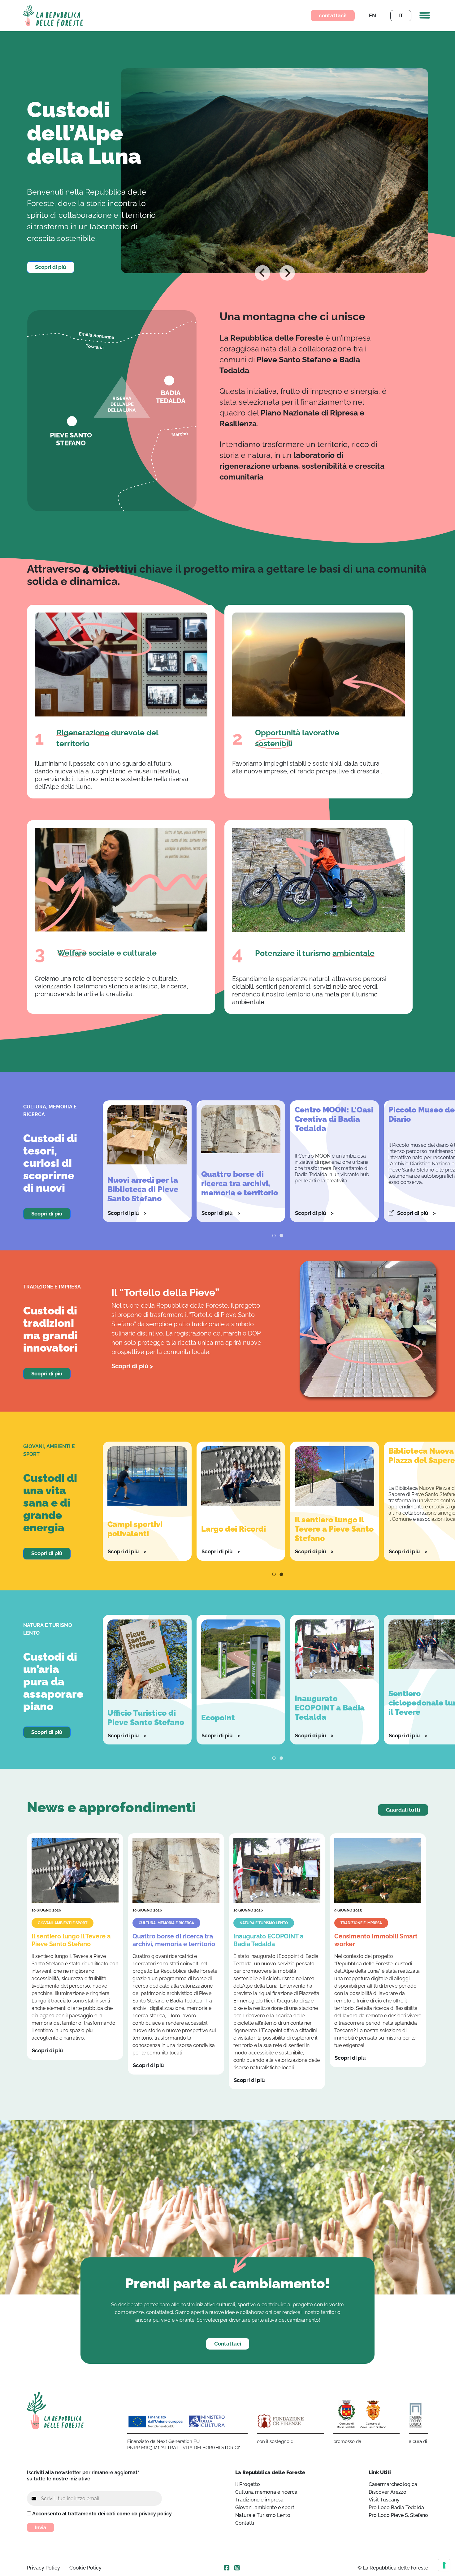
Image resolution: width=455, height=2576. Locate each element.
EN (373, 15)
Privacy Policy (43, 2568)
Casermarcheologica (393, 2484)
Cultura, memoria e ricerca (266, 2492)
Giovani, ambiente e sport (265, 2507)
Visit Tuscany (384, 2500)
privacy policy (155, 2514)
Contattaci (228, 2344)
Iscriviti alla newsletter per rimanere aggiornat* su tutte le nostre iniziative (83, 2476)
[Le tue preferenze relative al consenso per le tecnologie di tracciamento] (444, 2565)
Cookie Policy (85, 2568)
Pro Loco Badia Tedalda (396, 2507)
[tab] (268, 267)
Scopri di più (51, 267)
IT (401, 15)
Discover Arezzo (388, 2492)
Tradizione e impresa (259, 2500)
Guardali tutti (403, 1810)
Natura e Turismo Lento (263, 2515)
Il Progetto (248, 2484)
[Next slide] (287, 273)
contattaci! (333, 15)
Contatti (245, 2523)
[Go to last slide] (262, 273)
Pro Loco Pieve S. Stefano (398, 2515)
